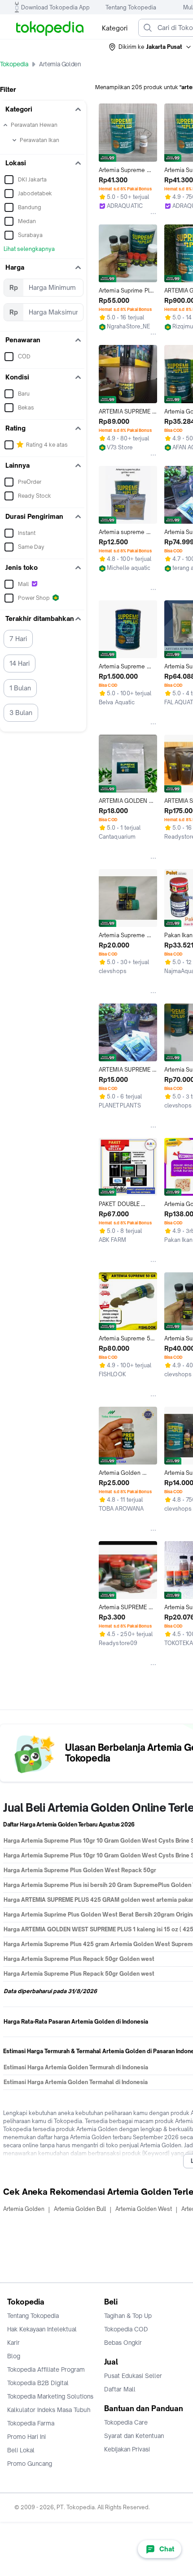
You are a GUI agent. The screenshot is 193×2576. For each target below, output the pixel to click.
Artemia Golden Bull (80, 2209)
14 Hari (20, 663)
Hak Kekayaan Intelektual (42, 2329)
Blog (14, 2356)
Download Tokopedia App (55, 7)
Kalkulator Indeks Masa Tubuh (49, 2410)
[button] (150, 47)
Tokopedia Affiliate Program (46, 2369)
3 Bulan (21, 713)
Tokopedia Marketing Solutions (50, 2396)
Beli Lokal (21, 2450)
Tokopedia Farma (31, 2423)
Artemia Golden (24, 2209)
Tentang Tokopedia (131, 7)
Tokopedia (14, 64)
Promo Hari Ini (26, 2437)
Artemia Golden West (144, 2209)
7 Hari (18, 639)
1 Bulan (20, 688)
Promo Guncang (30, 2464)
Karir (13, 2343)
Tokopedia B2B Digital (38, 2383)
